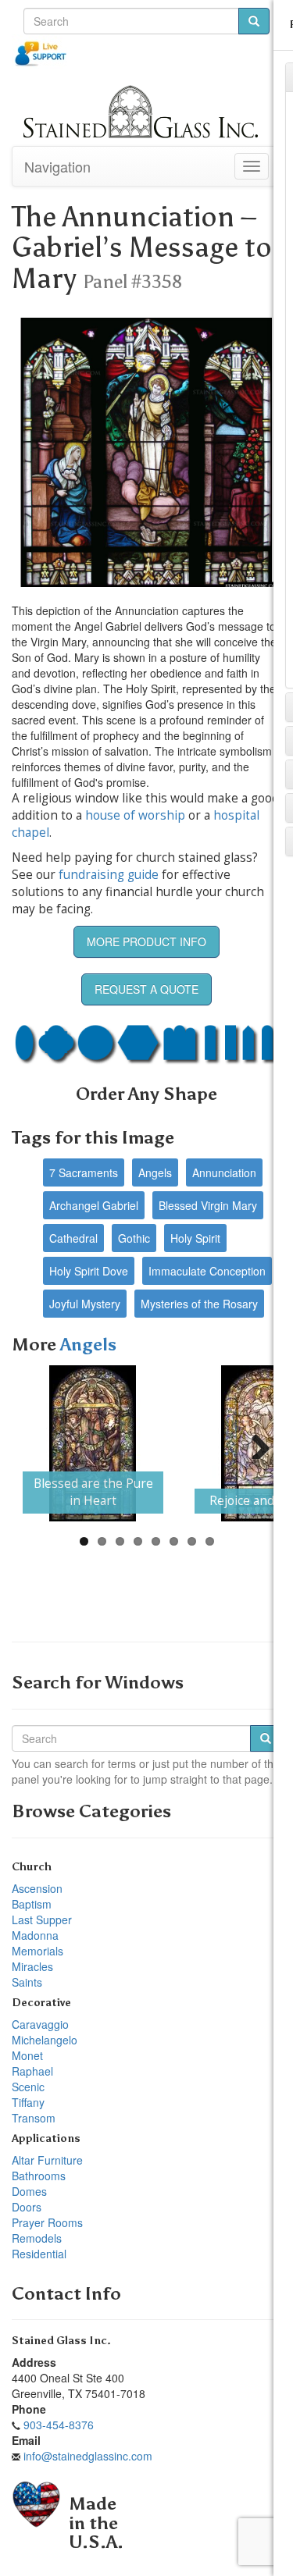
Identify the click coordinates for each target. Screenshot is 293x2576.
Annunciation (224, 1172)
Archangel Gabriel (94, 1205)
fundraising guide (109, 875)
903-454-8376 (59, 2425)
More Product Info (146, 941)
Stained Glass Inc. (61, 2341)
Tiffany (28, 2102)
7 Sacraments (84, 1172)
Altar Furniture (47, 2160)
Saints (27, 1982)
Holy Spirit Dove (89, 1271)
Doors (27, 2207)
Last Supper (42, 1920)
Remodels (37, 2238)
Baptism (32, 1904)
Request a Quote (146, 989)
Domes (29, 2191)
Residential (39, 2254)
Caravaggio (40, 2024)
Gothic (134, 1238)
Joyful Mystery (85, 1304)
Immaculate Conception (207, 1271)
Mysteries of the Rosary (199, 1304)
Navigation (57, 166)
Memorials (38, 1951)
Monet (27, 2055)
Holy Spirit (195, 1238)
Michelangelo (45, 2040)
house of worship (135, 815)
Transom (34, 2118)
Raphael (32, 2071)
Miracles (32, 1966)
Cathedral (73, 1238)
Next (255, 1443)
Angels (155, 1172)
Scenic (28, 2087)
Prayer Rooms (47, 2222)
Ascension (37, 1888)
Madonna (35, 1935)
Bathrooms (39, 2176)
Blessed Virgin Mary (208, 1205)
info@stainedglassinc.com (88, 2456)
